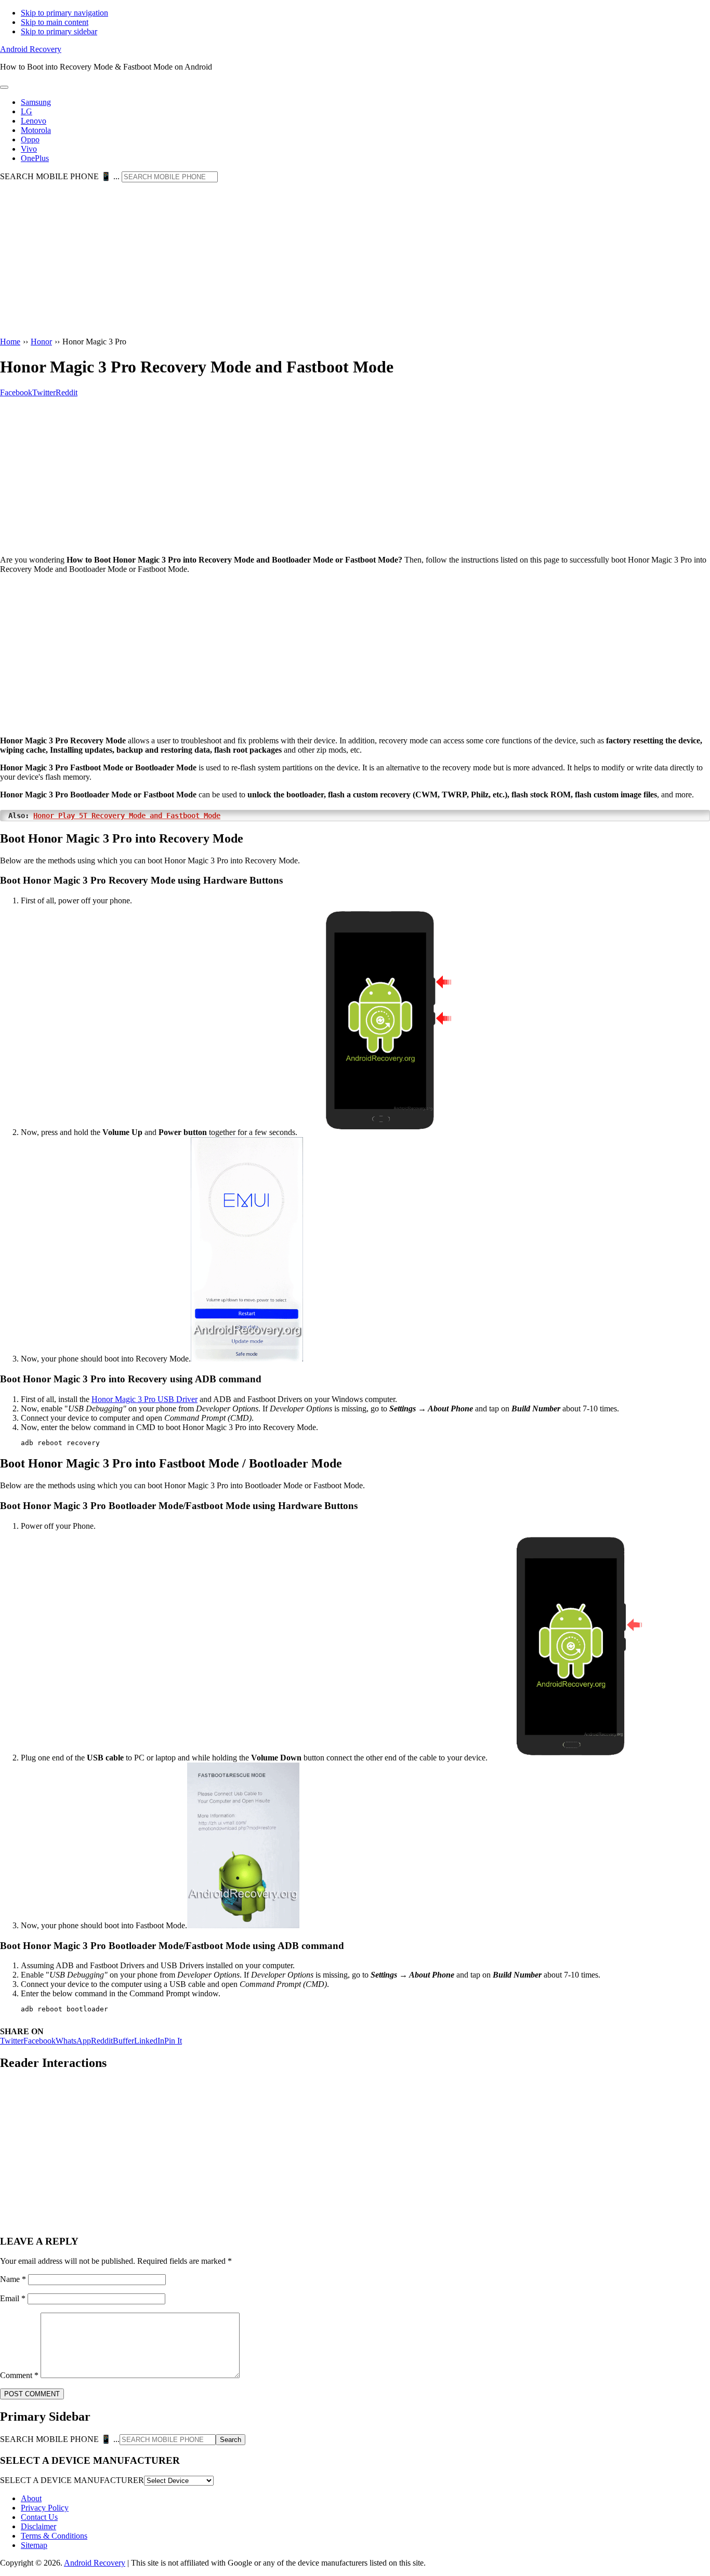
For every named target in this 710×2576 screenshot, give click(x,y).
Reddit (102, 2041)
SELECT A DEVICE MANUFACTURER (72, 2480)
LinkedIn (149, 2041)
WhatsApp (73, 2041)
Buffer (123, 2041)
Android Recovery (31, 49)
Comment (19, 2375)
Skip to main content (55, 22)
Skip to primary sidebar (59, 31)
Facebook (40, 2041)
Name (13, 2279)
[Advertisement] (355, 260)
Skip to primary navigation (64, 13)
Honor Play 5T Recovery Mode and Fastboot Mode (127, 816)
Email (13, 2298)
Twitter (12, 2041)
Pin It (173, 2041)
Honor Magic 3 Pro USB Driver (144, 1399)
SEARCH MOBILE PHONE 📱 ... (60, 176)
